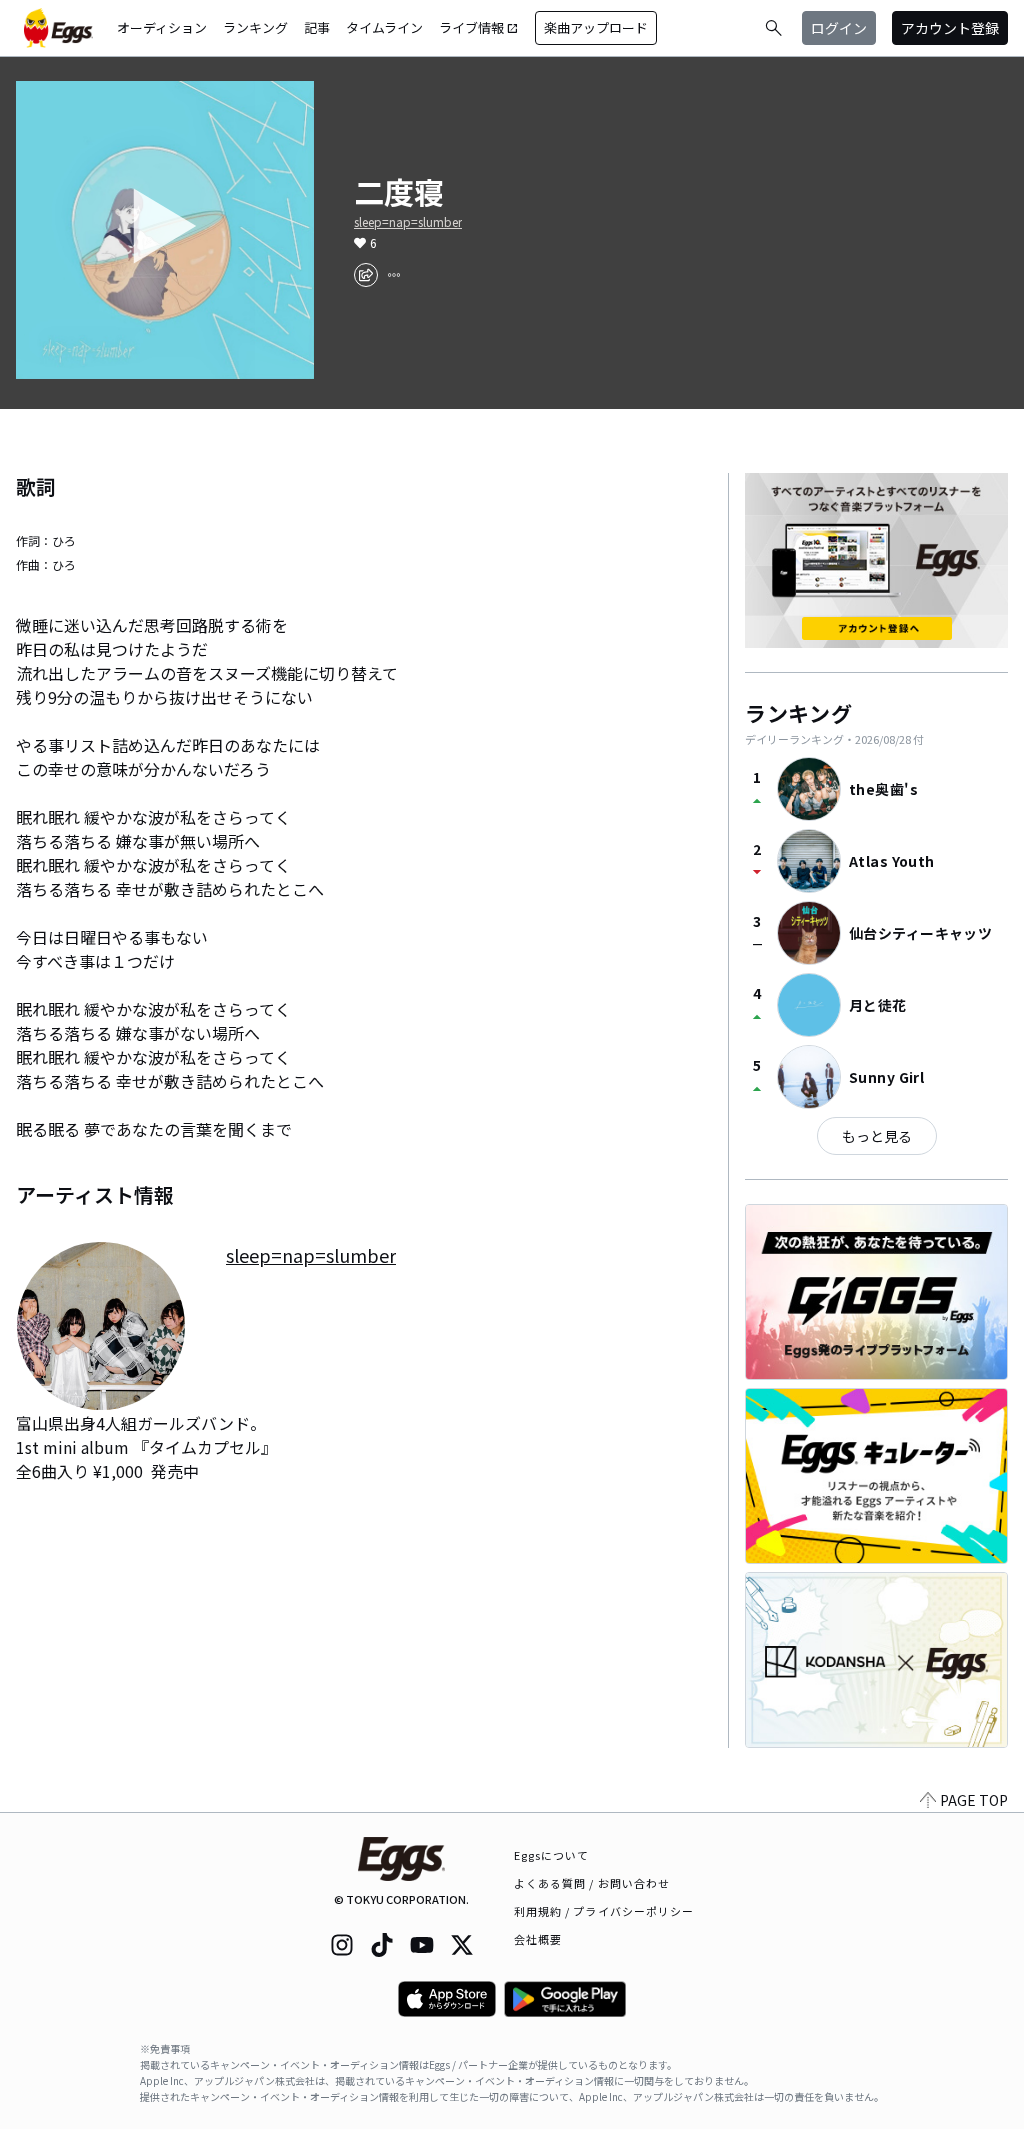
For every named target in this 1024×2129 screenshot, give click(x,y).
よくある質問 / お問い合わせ (592, 1883)
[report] (394, 275)
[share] (366, 275)
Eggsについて (552, 1855)
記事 (317, 27)
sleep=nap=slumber (408, 222)
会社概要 (538, 1939)
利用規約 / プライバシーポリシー (604, 1911)
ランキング (255, 27)
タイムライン (384, 27)
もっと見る (877, 1136)
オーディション (162, 27)
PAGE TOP (974, 1800)
